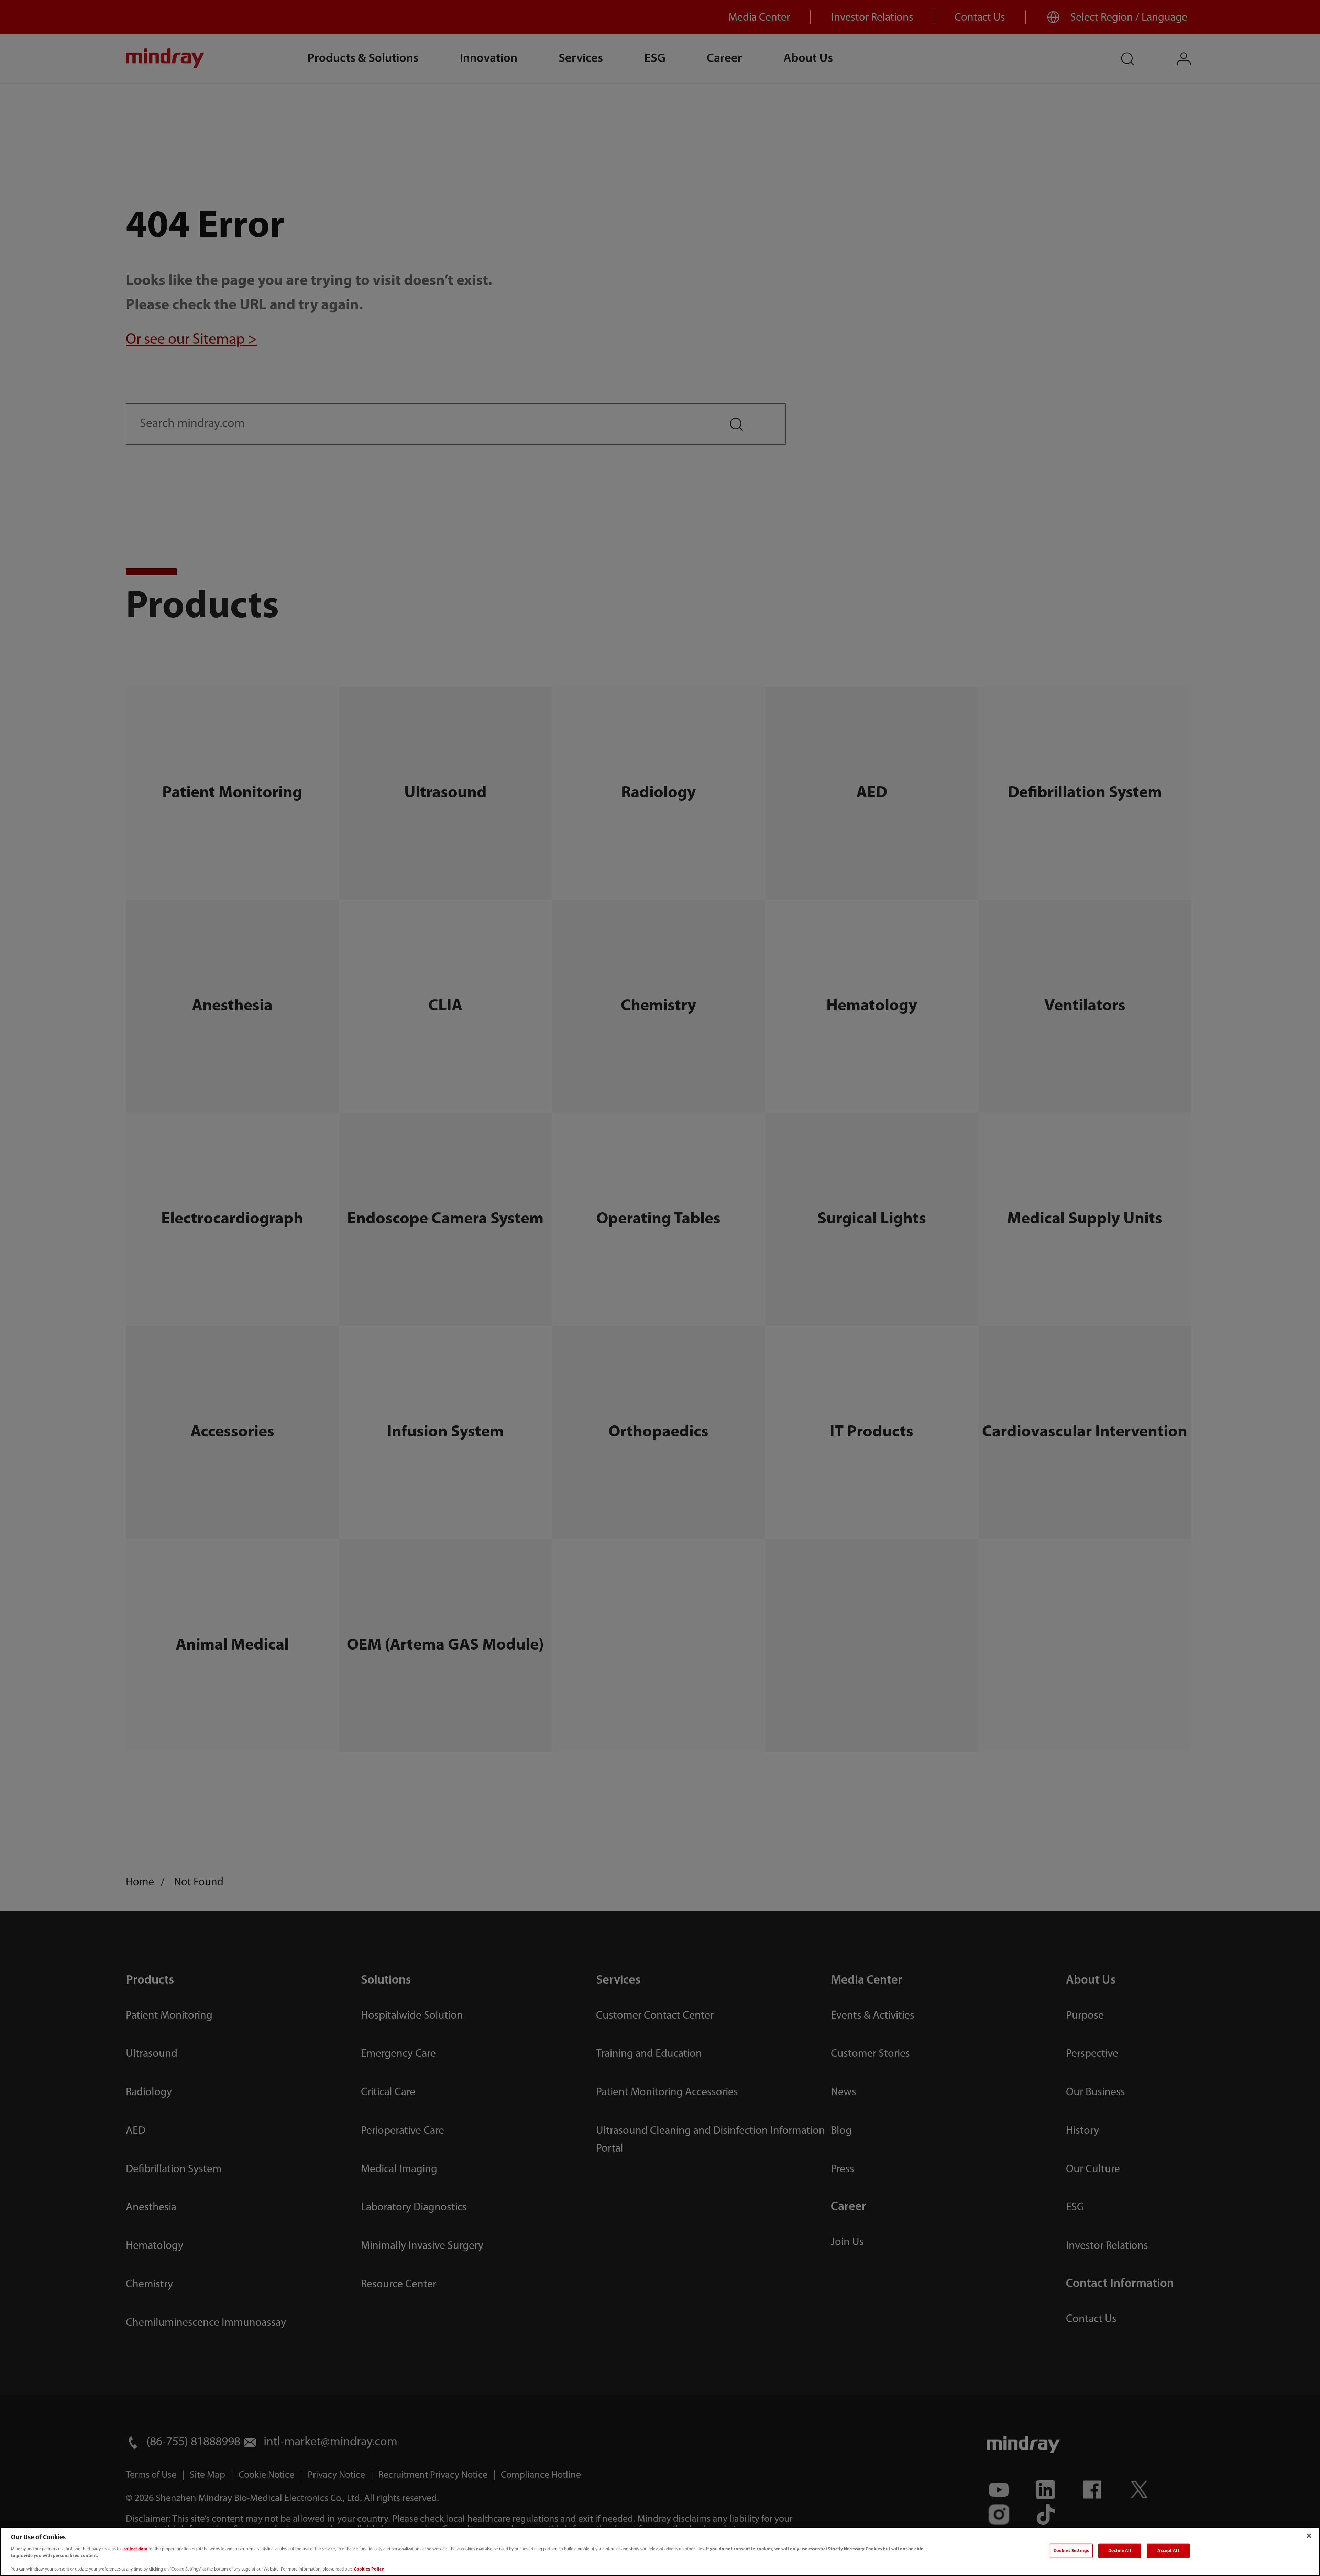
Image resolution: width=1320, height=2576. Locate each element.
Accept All (1168, 2551)
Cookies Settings (1071, 2551)
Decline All (1120, 2551)
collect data (135, 2549)
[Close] (1309, 2536)
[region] (660, 2551)
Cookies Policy (369, 2569)
